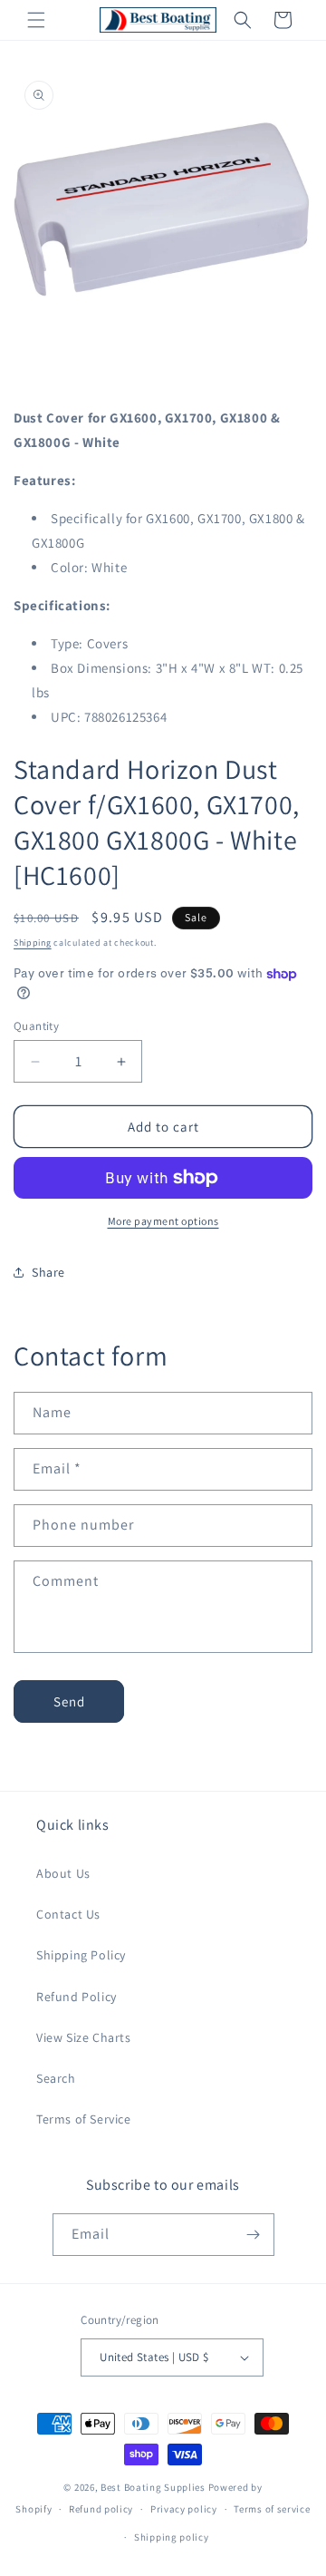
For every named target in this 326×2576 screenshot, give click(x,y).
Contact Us (68, 1914)
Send (69, 1701)
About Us (63, 1873)
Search (56, 2078)
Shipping (33, 943)
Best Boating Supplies (153, 2487)
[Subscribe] (254, 2235)
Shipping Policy (81, 1955)
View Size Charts (84, 2037)
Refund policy (101, 2509)
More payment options (163, 1221)
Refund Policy (77, 1997)
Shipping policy (172, 2537)
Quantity (36, 1026)
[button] (36, 20)
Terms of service (272, 2509)
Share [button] (48, 1272)
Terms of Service (84, 2119)
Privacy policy (184, 2509)
